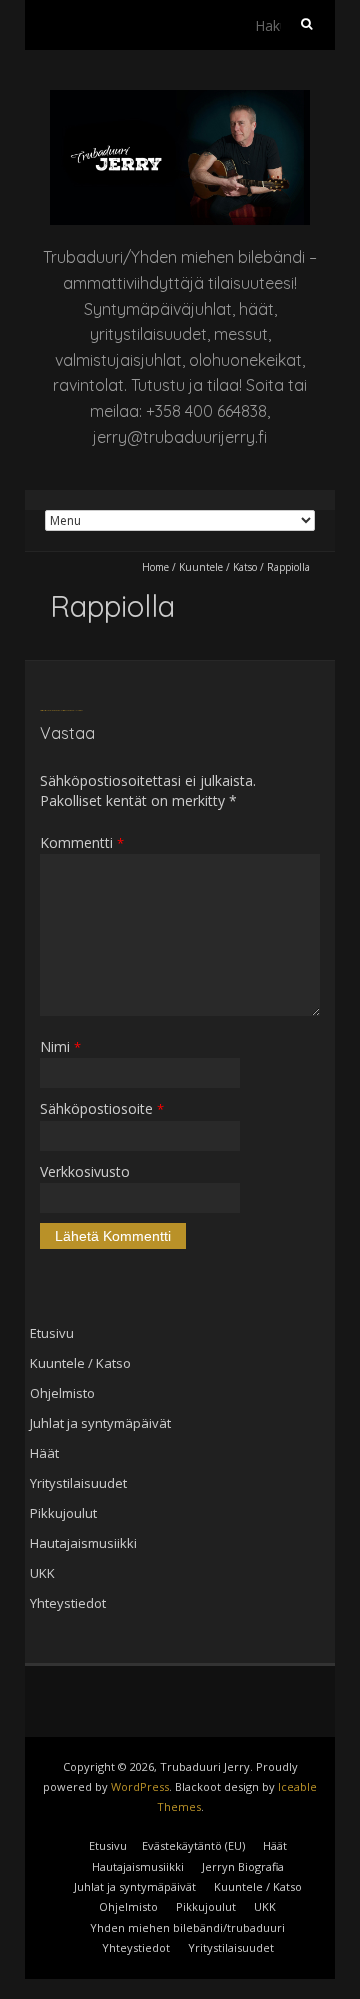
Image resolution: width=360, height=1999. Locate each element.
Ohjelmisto (62, 1393)
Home (155, 567)
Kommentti (82, 842)
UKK (42, 1573)
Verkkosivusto (85, 1171)
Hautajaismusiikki (83, 1543)
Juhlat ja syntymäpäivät (100, 1423)
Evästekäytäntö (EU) (193, 1845)
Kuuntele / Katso (218, 567)
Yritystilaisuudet (78, 1483)
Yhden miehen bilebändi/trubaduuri (187, 1927)
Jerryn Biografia (243, 1866)
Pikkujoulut (63, 1513)
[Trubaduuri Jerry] (180, 99)
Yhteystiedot (68, 1603)
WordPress (140, 1786)
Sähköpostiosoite (102, 1108)
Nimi (60, 1046)
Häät (44, 1453)
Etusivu (52, 1333)
